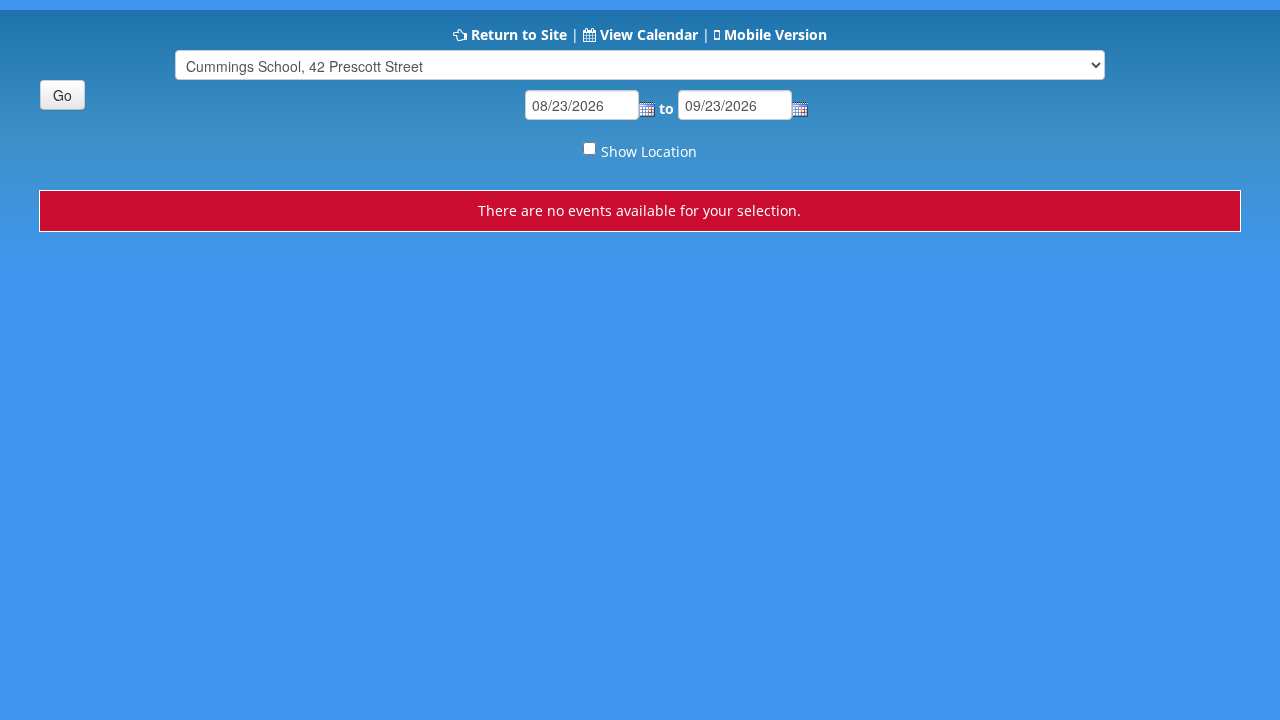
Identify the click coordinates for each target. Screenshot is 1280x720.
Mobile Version (775, 34)
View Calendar (649, 34)
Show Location (649, 151)
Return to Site (519, 34)
